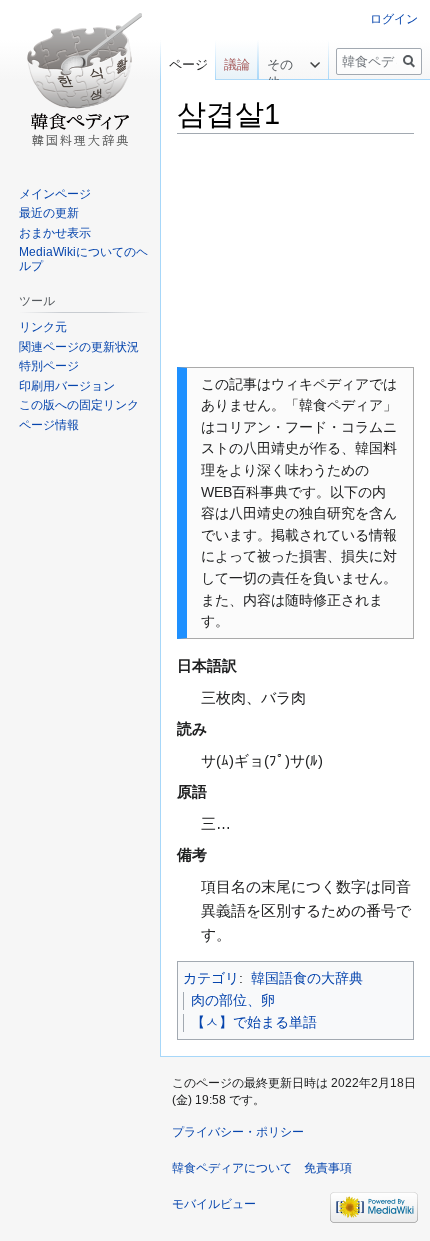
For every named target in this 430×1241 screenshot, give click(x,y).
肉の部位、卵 (233, 1000)
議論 (237, 64)
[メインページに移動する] (80, 80)
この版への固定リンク (79, 405)
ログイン (394, 19)
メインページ (55, 194)
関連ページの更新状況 (79, 347)
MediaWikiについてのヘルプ (83, 259)
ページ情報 (49, 425)
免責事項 (328, 1168)
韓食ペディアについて (232, 1168)
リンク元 (43, 327)
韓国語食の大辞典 (307, 978)
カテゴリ (211, 978)
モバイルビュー (214, 1204)
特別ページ (49, 366)
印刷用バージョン (67, 386)
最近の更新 (49, 213)
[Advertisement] (295, 251)
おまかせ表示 (55, 233)
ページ (188, 64)
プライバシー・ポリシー (238, 1132)
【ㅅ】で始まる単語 (254, 1022)
